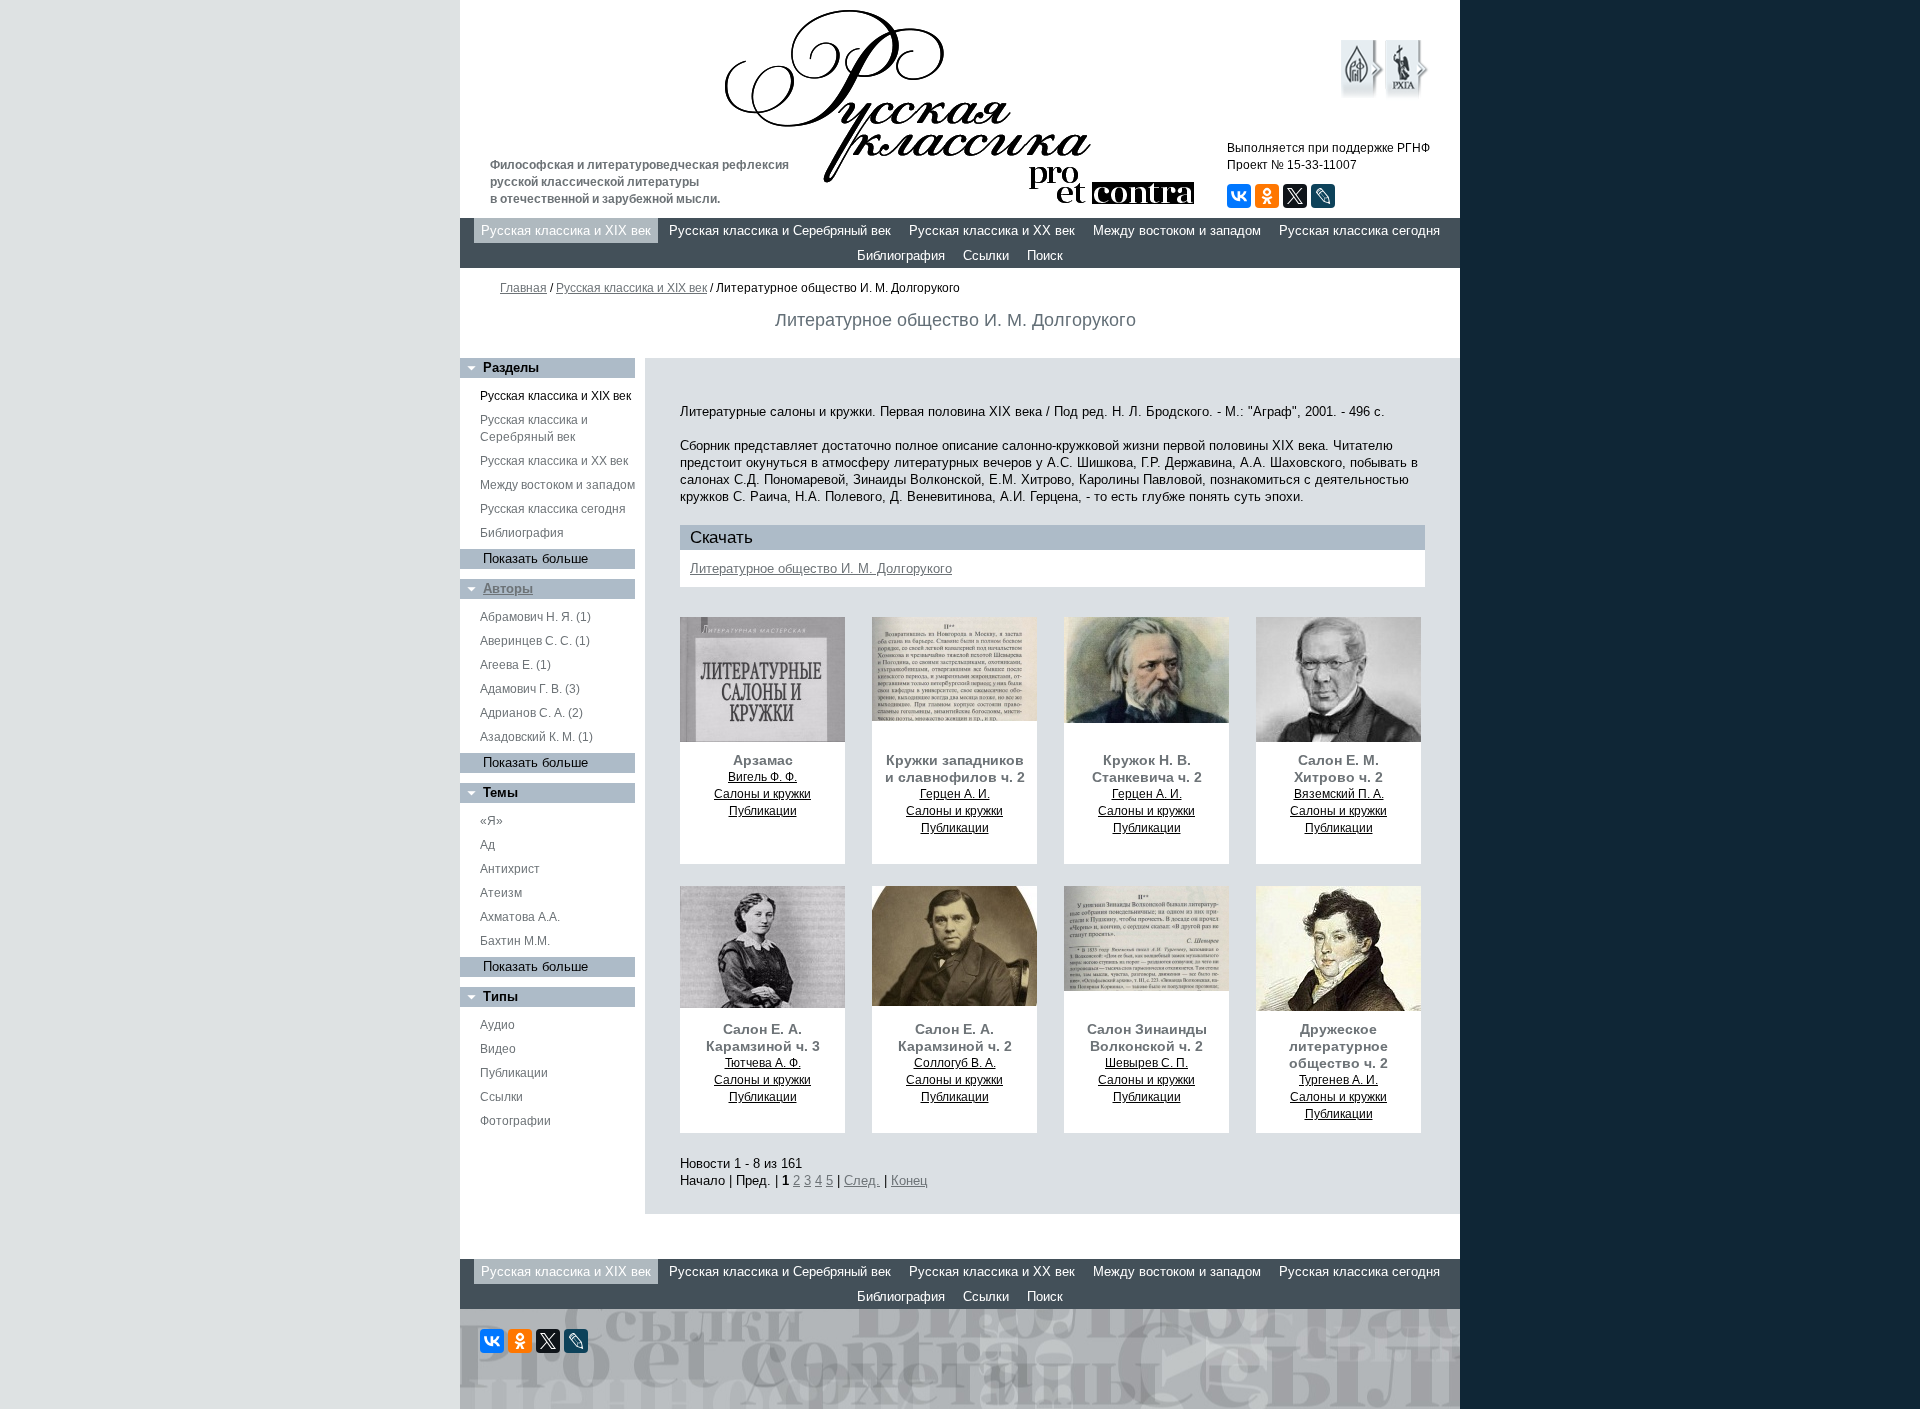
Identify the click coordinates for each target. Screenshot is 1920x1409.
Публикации (514, 1073)
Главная (523, 288)
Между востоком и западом (1177, 230)
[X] (1295, 196)
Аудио (497, 1025)
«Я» (491, 821)
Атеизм (501, 893)
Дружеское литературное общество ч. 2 (1338, 1046)
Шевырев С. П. (1146, 1063)
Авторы (508, 588)
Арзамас (763, 760)
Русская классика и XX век (992, 230)
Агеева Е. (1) (515, 665)
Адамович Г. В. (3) (530, 689)
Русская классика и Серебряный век (780, 230)
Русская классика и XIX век (566, 230)
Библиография (901, 255)
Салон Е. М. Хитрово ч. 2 (1338, 768)
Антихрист (510, 869)
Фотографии (515, 1121)
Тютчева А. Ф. (763, 1063)
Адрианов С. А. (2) (531, 713)
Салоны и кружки (762, 794)
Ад (487, 845)
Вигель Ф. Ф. (762, 777)
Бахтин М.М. (515, 941)
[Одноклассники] (1267, 196)
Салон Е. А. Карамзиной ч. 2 (955, 1037)
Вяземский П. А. (1339, 794)
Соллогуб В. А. (955, 1063)
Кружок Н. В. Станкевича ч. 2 (1147, 768)
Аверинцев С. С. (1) (535, 641)
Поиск (1045, 255)
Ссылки (986, 255)
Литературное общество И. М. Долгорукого (821, 568)
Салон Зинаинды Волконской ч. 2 (1147, 1037)
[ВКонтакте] (1239, 196)
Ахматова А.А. (520, 917)
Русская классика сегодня (1359, 230)
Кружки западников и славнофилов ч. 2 (955, 768)
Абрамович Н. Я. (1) (535, 617)
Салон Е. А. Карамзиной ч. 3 (763, 1037)
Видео (498, 1049)
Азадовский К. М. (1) (536, 737)
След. (862, 1180)
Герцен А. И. (955, 794)
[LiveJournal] (1323, 196)
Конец (909, 1180)
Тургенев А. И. (1338, 1080)
